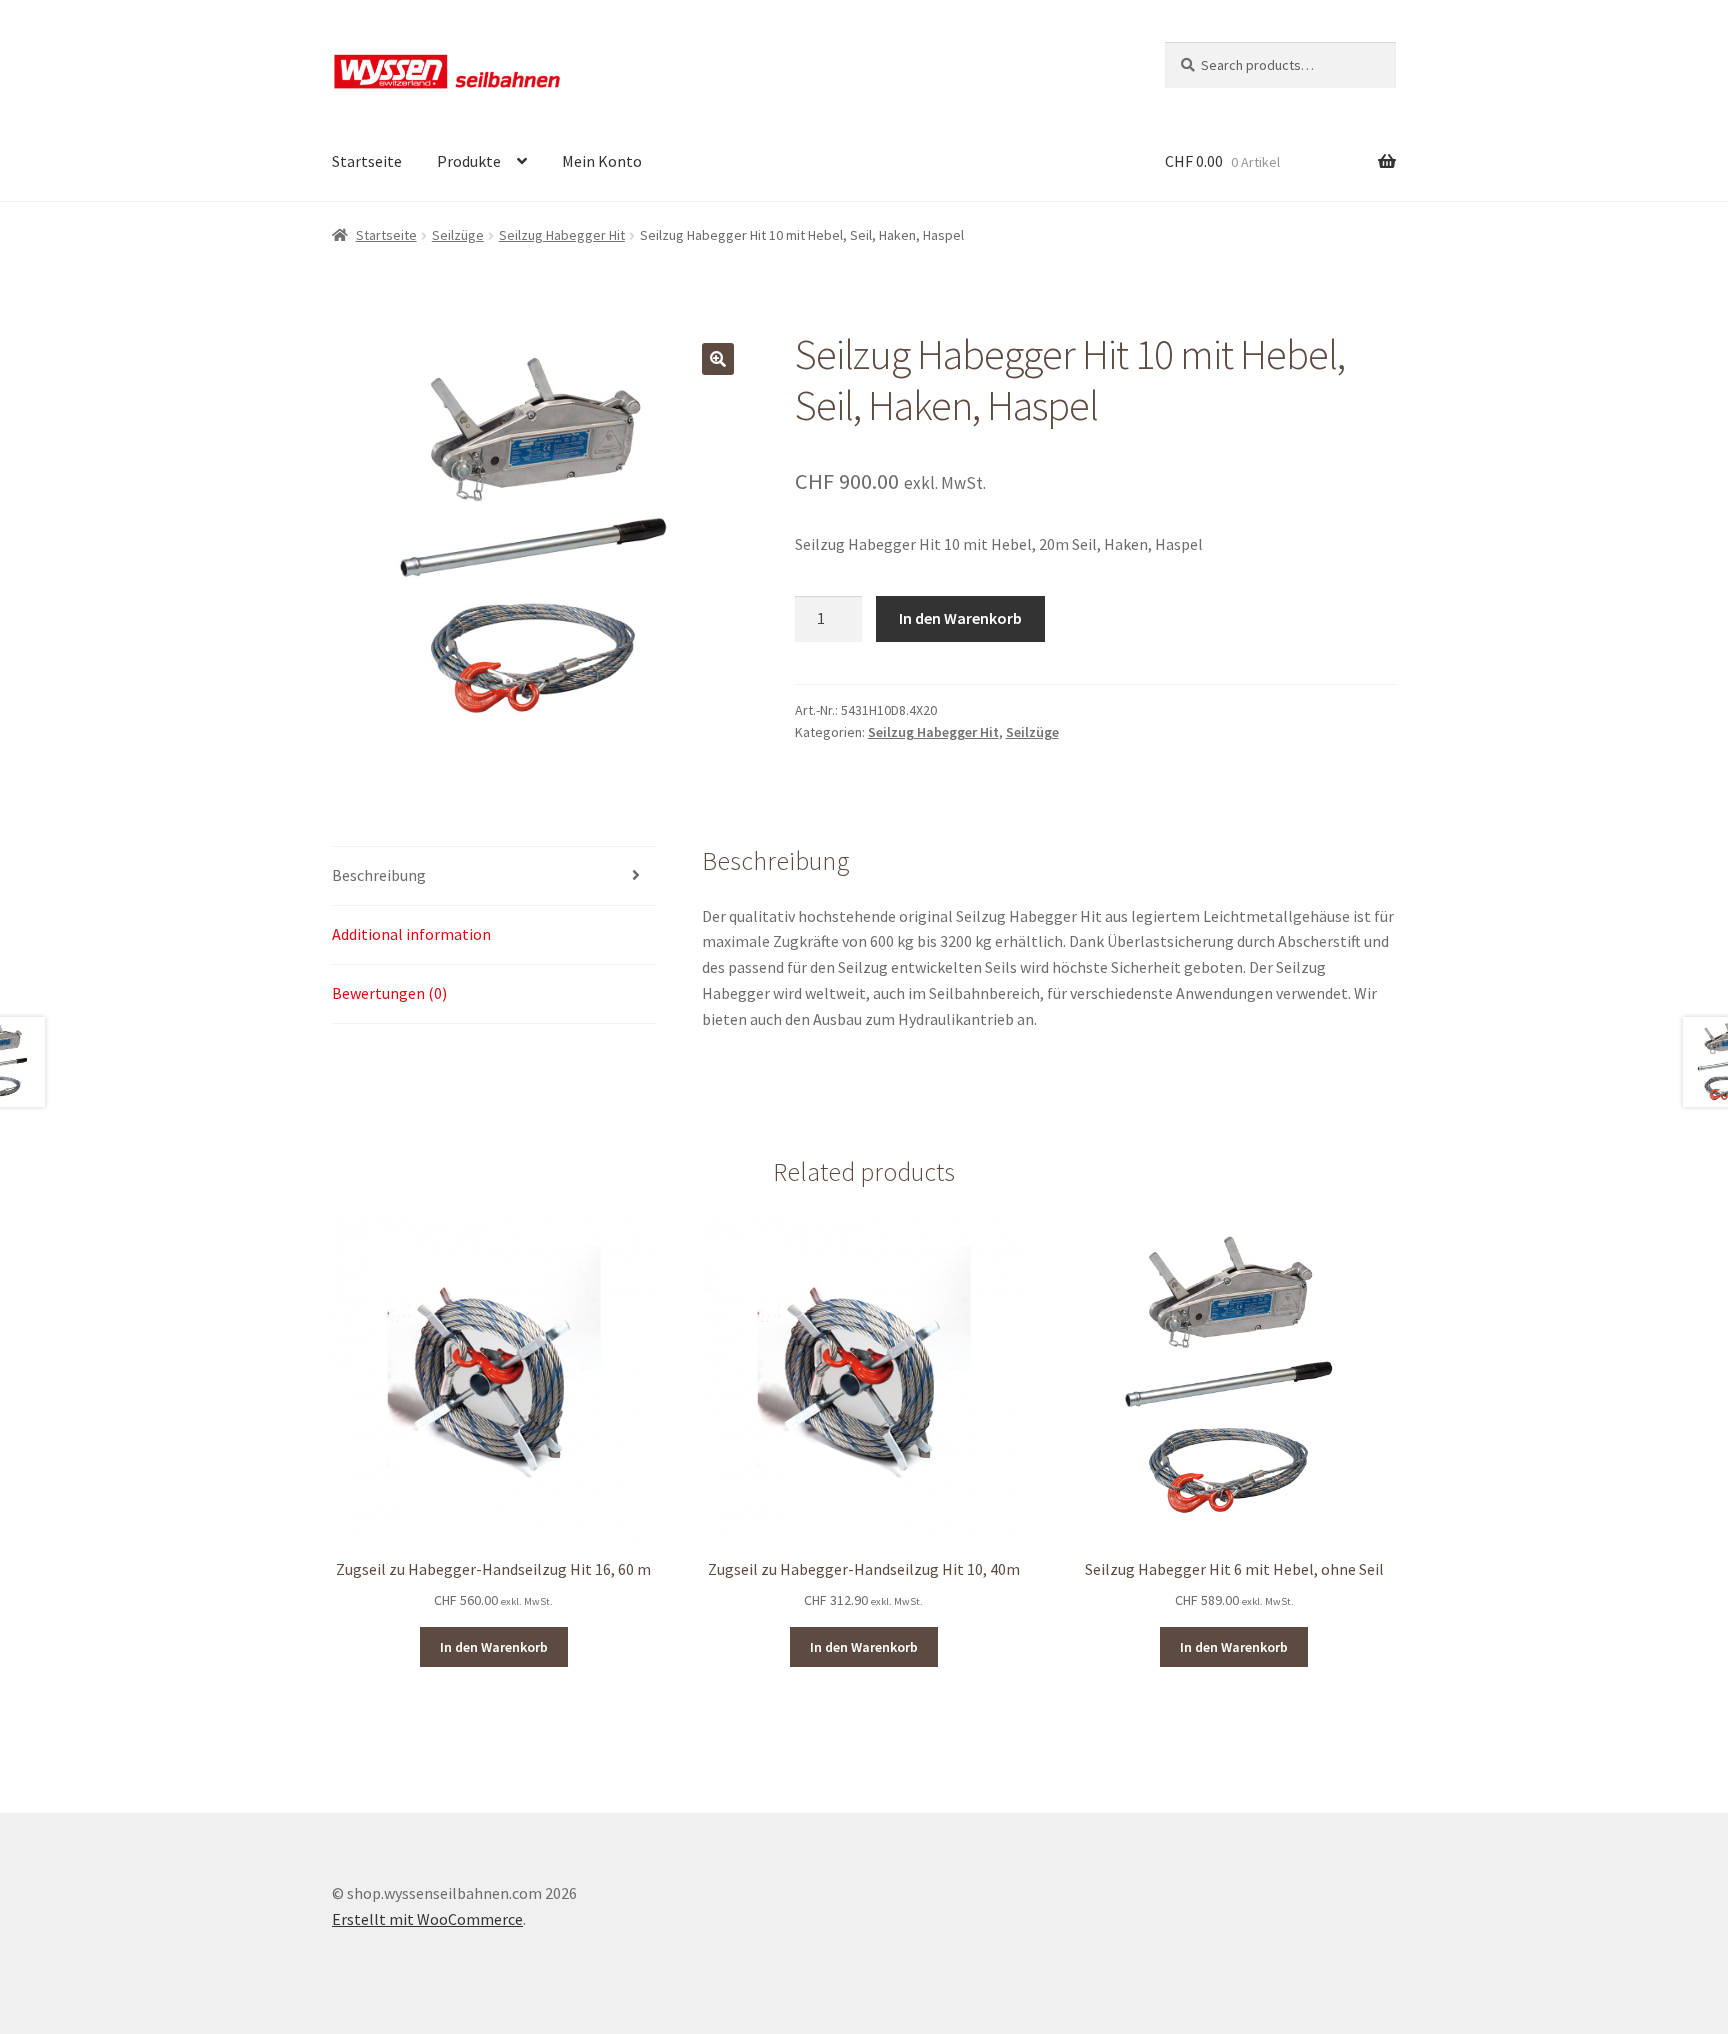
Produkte (469, 161)
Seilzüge (458, 235)
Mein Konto (602, 161)
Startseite (367, 161)
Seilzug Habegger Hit (562, 235)
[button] (718, 359)
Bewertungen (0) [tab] (389, 993)
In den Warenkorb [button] (494, 1647)
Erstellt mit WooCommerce (427, 1919)
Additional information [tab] (411, 934)
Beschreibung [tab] (379, 875)
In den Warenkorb (960, 618)
